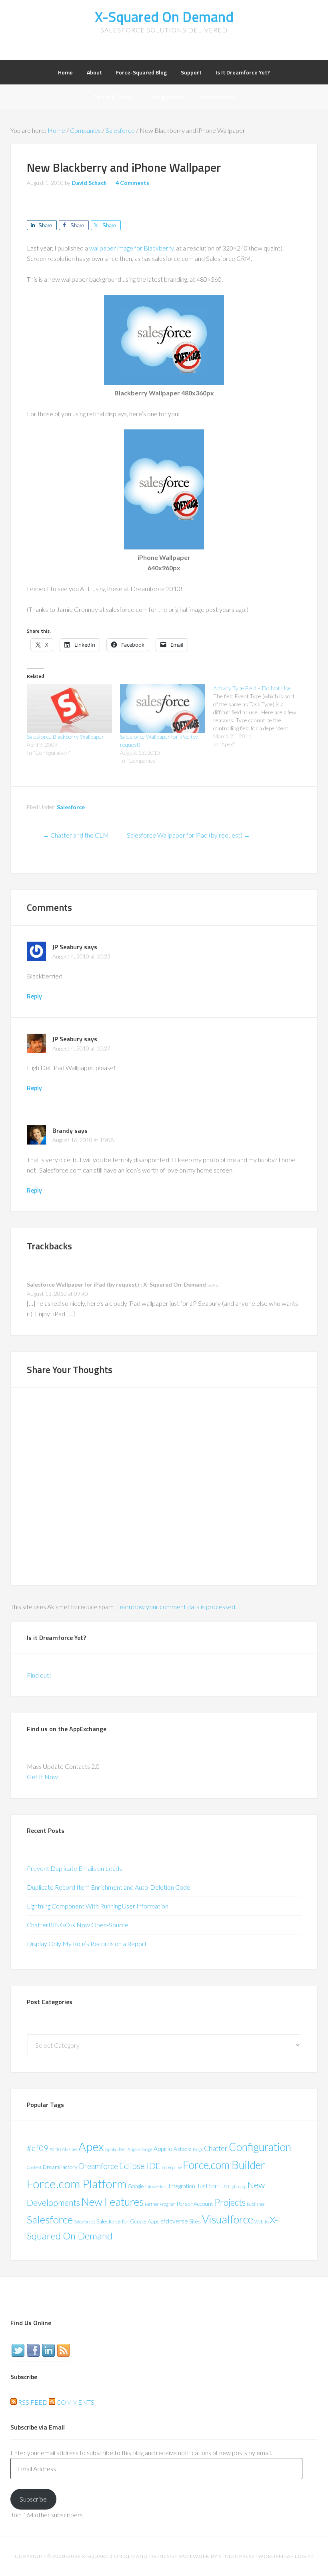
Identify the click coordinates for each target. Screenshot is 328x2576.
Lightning (237, 2186)
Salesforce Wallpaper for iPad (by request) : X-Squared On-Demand (116, 1284)
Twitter (18, 2350)
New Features (112, 2202)
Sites (195, 2221)
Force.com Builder (224, 2165)
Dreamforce (98, 2166)
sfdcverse (174, 2221)
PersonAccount (195, 2204)
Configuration (260, 2147)
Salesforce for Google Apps (128, 2221)
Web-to (261, 2222)
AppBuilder (116, 2149)
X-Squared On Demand (164, 17)
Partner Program (160, 2204)
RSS (64, 2350)
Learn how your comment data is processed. (176, 1607)
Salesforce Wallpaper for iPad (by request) (188, 835)
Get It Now (42, 1777)
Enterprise (172, 2167)
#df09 (38, 2148)
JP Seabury (67, 947)
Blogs (198, 2149)
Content (34, 2167)
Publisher (256, 2204)
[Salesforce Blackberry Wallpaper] (69, 709)
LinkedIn (48, 2350)
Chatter (216, 2148)
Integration (182, 2186)
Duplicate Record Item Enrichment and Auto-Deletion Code (109, 1887)
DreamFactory (60, 2167)
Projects (230, 2202)
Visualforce (228, 2219)
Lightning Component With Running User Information (98, 1906)
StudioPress (237, 2556)
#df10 (55, 2149)
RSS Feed (32, 2402)
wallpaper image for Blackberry (131, 248)
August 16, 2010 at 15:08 (83, 1140)
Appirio (163, 2148)
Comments (75, 2402)
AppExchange (140, 2149)
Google (136, 2186)
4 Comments (132, 183)
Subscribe (33, 2499)
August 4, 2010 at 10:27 (81, 1048)
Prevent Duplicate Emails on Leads (74, 1868)
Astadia (183, 2149)
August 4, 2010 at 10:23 (81, 956)
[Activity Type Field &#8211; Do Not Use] (260, 716)
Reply (34, 996)
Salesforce (71, 807)
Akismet (70, 2149)
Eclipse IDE (140, 2166)
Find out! (39, 1675)
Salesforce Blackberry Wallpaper (65, 737)
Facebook (33, 2350)
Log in (304, 2556)
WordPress (275, 2556)
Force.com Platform (77, 2184)
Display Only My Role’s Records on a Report (87, 1944)
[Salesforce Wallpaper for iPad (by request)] (163, 709)
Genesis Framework (181, 2556)
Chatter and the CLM (76, 835)
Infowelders (156, 2186)
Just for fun (212, 2186)
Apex (91, 2146)
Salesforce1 (85, 2222)
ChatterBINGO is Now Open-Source (78, 1925)
